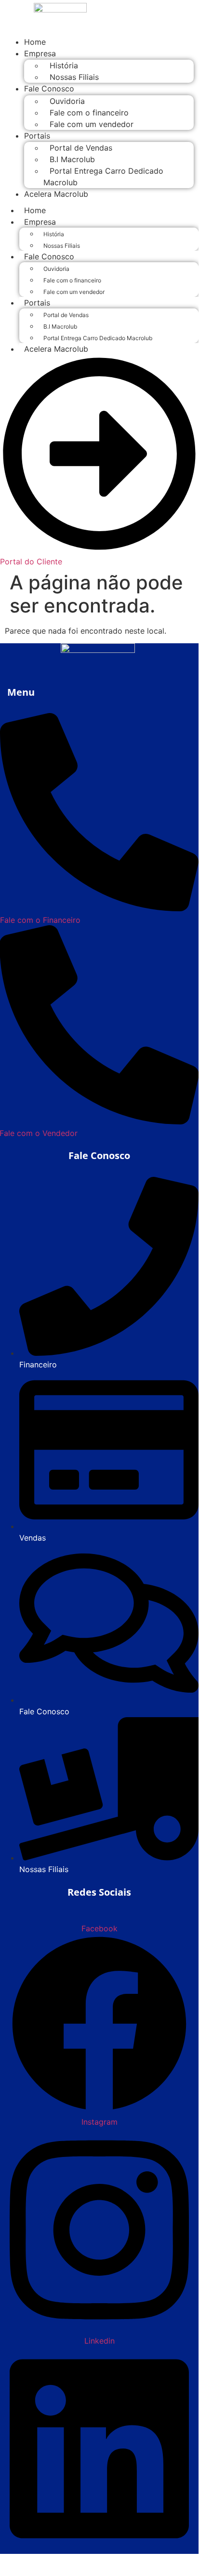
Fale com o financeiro (89, 113)
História (64, 65)
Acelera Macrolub (56, 194)
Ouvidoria (67, 101)
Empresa (40, 53)
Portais (37, 136)
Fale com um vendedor (92, 124)
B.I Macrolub (72, 159)
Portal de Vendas (81, 148)
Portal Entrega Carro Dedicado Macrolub (103, 177)
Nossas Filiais (74, 77)
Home (35, 210)
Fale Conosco (49, 89)
